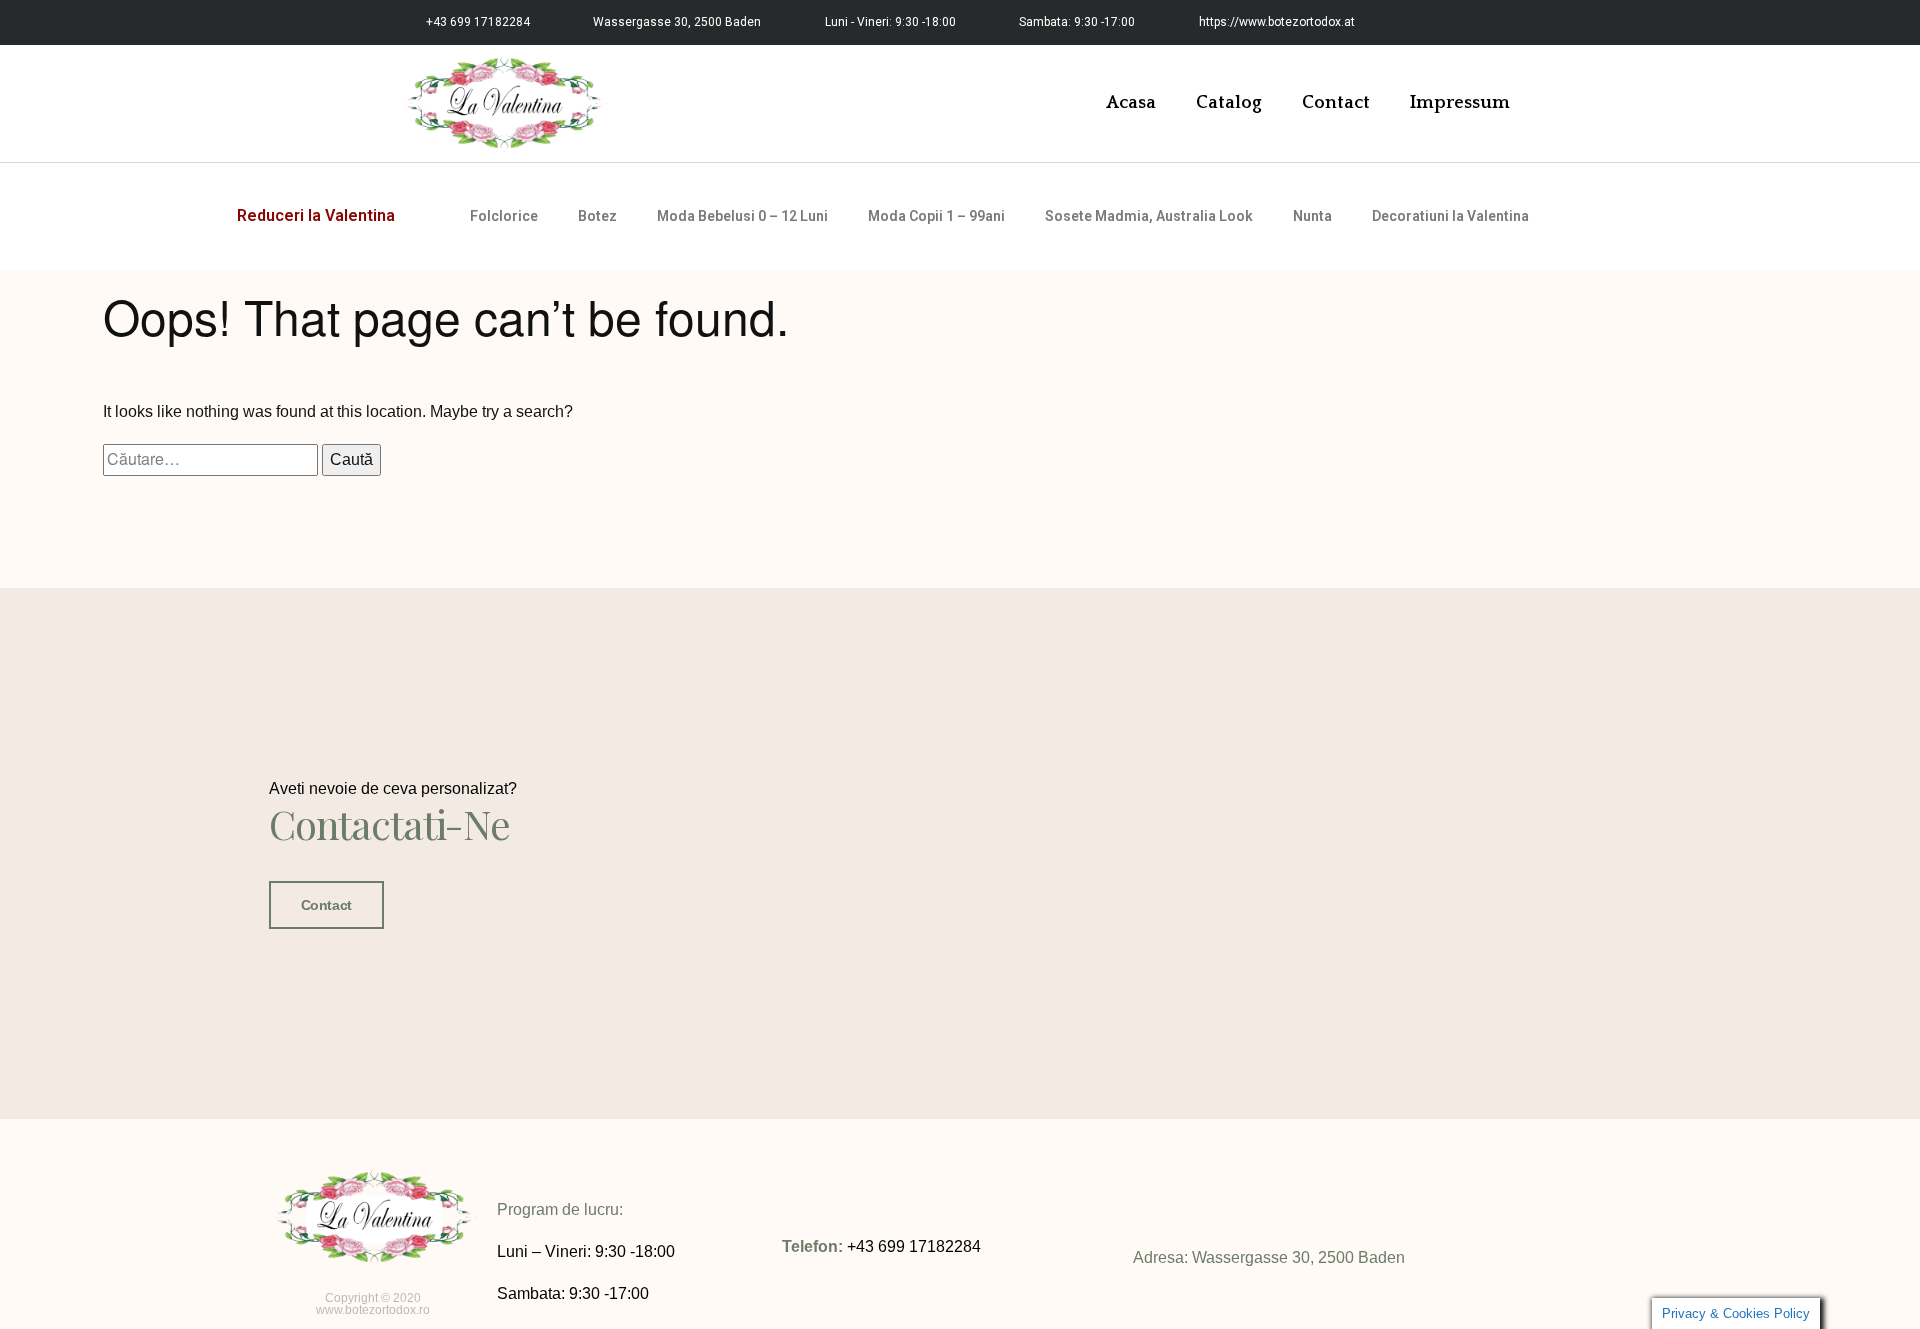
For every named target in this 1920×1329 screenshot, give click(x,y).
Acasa (1131, 103)
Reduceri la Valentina (316, 215)
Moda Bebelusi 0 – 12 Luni (742, 216)
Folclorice (504, 216)
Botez (597, 216)
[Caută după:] (212, 459)
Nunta (1312, 216)
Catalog (1229, 103)
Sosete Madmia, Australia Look (1149, 216)
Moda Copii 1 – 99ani (936, 216)
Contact (1336, 103)
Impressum (1460, 103)
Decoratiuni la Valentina (1450, 216)
